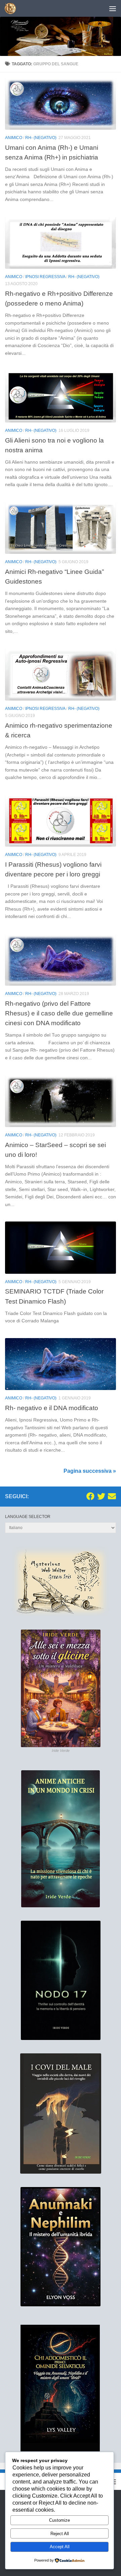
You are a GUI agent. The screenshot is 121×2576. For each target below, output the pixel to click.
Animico (14, 138)
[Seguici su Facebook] (90, 1496)
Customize (59, 2520)
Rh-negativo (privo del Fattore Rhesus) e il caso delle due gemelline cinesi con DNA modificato (59, 1013)
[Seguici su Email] (112, 1496)
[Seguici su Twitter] (101, 1496)
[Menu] (113, 8)
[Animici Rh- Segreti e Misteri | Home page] (12, 8)
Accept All (60, 2547)
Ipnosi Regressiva (45, 277)
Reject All (60, 2534)
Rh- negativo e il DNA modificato (52, 1408)
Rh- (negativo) (41, 138)
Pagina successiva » (90, 1471)
